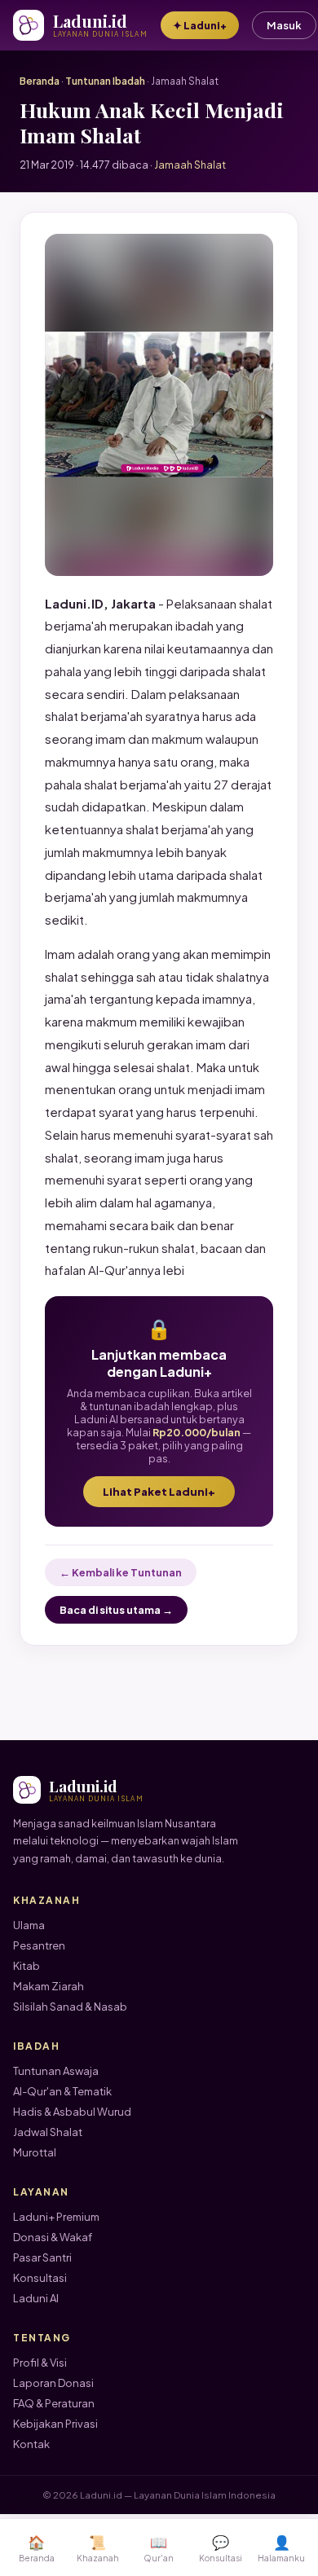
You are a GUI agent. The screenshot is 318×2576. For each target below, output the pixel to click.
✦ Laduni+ (200, 25)
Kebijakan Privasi (55, 2424)
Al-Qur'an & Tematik (62, 2091)
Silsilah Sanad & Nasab (70, 2007)
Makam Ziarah (49, 1986)
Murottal (35, 2152)
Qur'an (159, 2548)
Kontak (31, 2444)
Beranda (40, 81)
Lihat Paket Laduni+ (159, 1492)
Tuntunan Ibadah (105, 81)
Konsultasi (40, 2278)
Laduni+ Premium (56, 2217)
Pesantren (39, 1945)
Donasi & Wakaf (53, 2237)
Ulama (29, 1925)
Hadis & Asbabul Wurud (72, 2112)
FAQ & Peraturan (54, 2403)
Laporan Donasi (53, 2383)
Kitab (26, 1966)
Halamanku (281, 2548)
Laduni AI (36, 2298)
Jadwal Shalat (48, 2132)
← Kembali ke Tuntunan (121, 1572)
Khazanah (98, 2548)
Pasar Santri (42, 2257)
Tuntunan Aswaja (56, 2071)
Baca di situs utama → (116, 1610)
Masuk (284, 25)
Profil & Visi (40, 2363)
